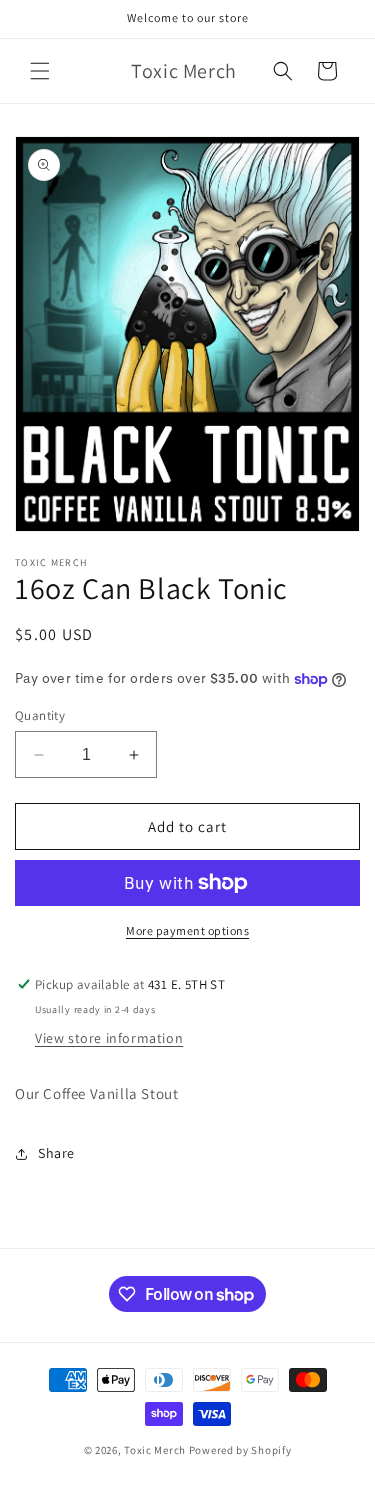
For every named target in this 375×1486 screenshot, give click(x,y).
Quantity (40, 715)
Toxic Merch (155, 1450)
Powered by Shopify (240, 1450)
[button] (40, 71)
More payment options (187, 930)
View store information (109, 1038)
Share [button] (56, 1153)
